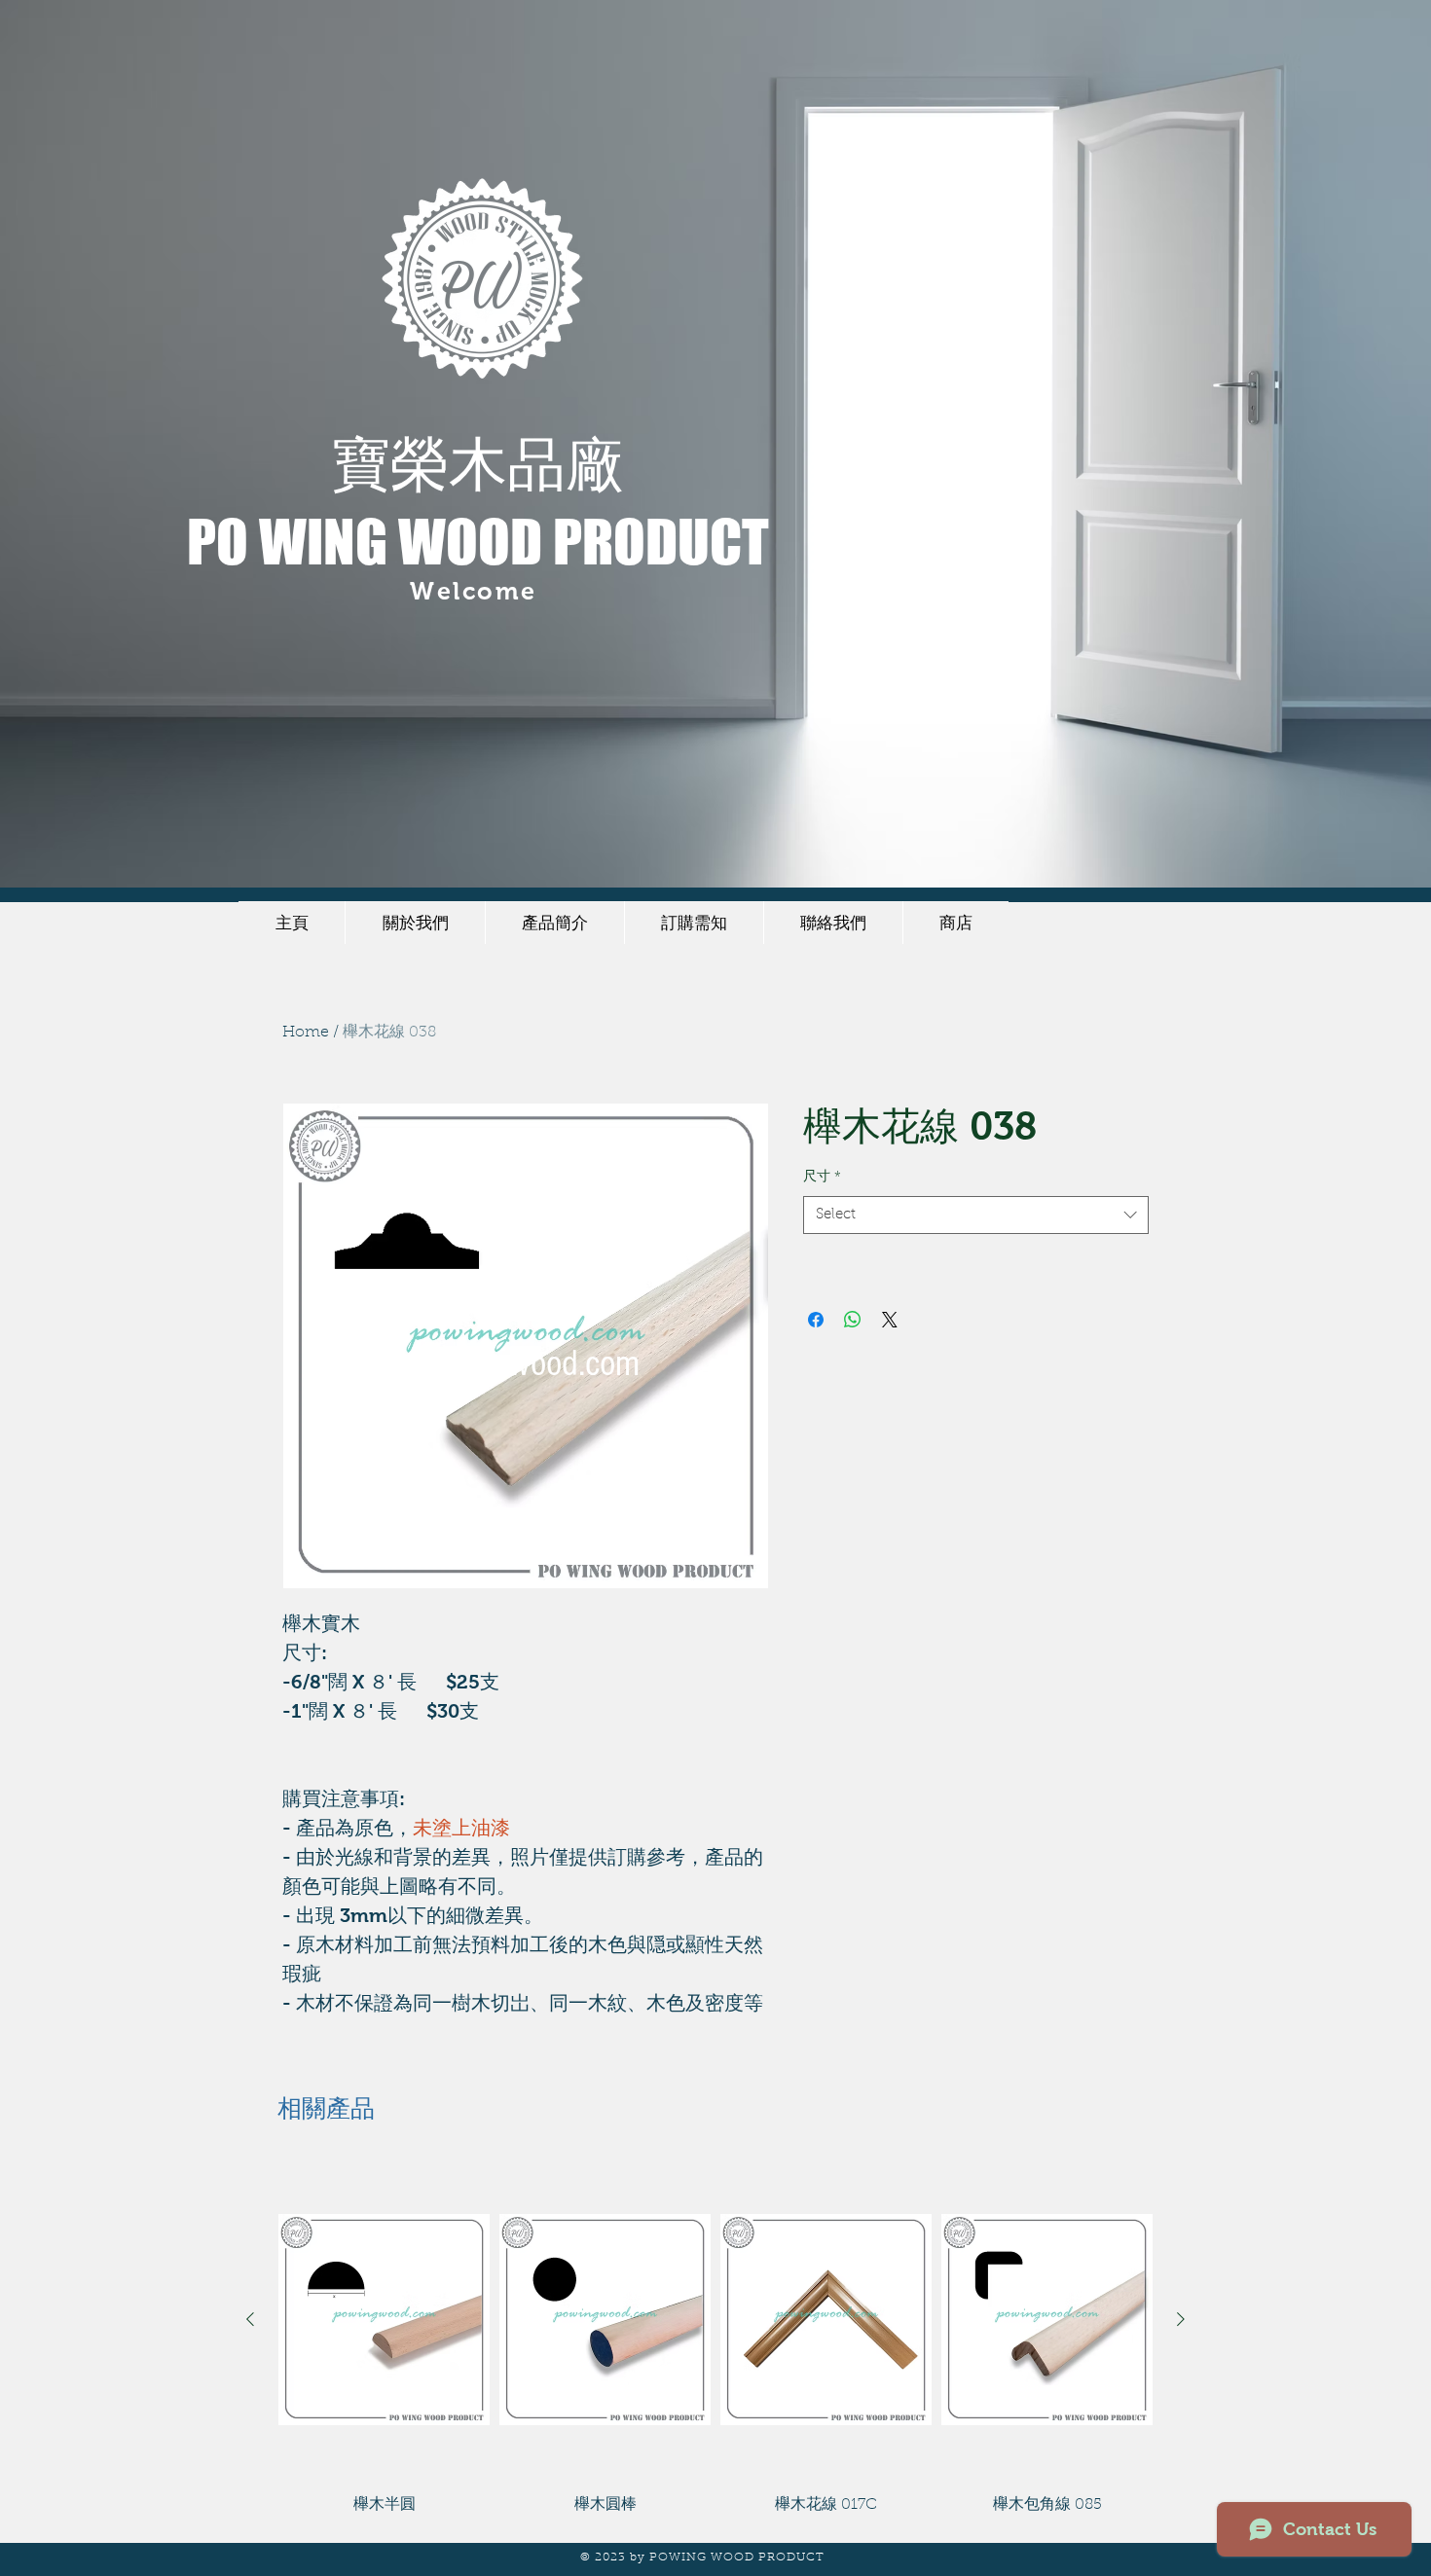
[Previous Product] (250, 2319)
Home (306, 1033)
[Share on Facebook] (816, 1320)
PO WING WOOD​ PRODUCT (478, 541)
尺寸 (822, 1178)
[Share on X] (890, 1320)
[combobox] (976, 1215)
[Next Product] (1181, 2319)
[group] (715, 2339)
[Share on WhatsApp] (853, 1320)
